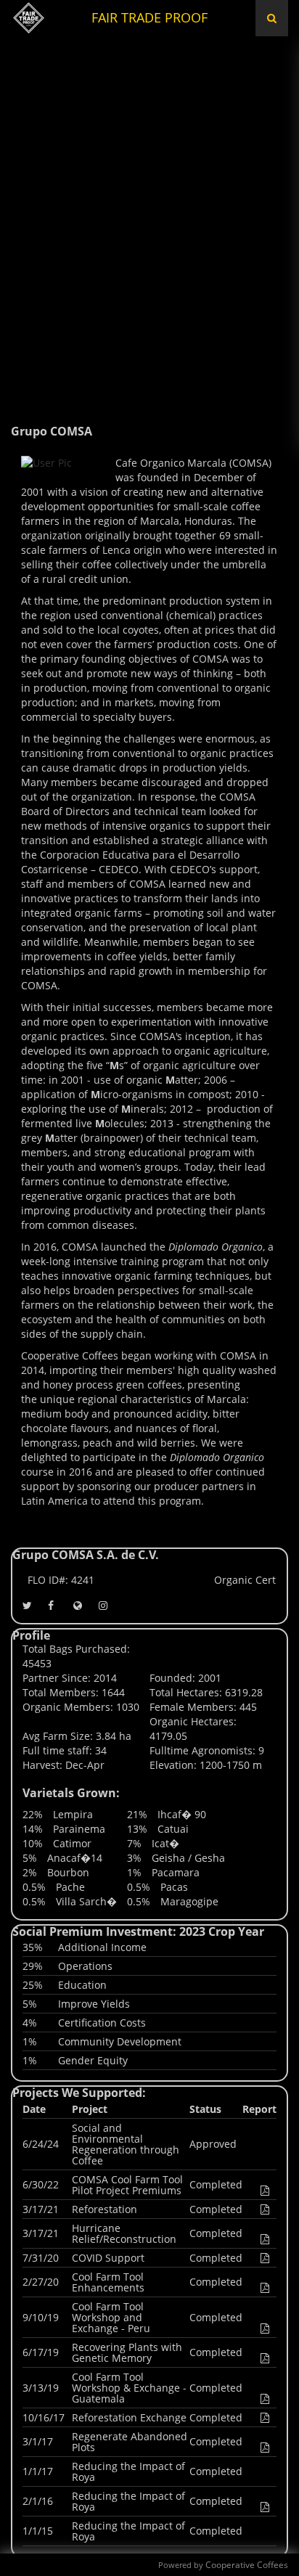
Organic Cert (245, 1580)
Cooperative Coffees (247, 2565)
